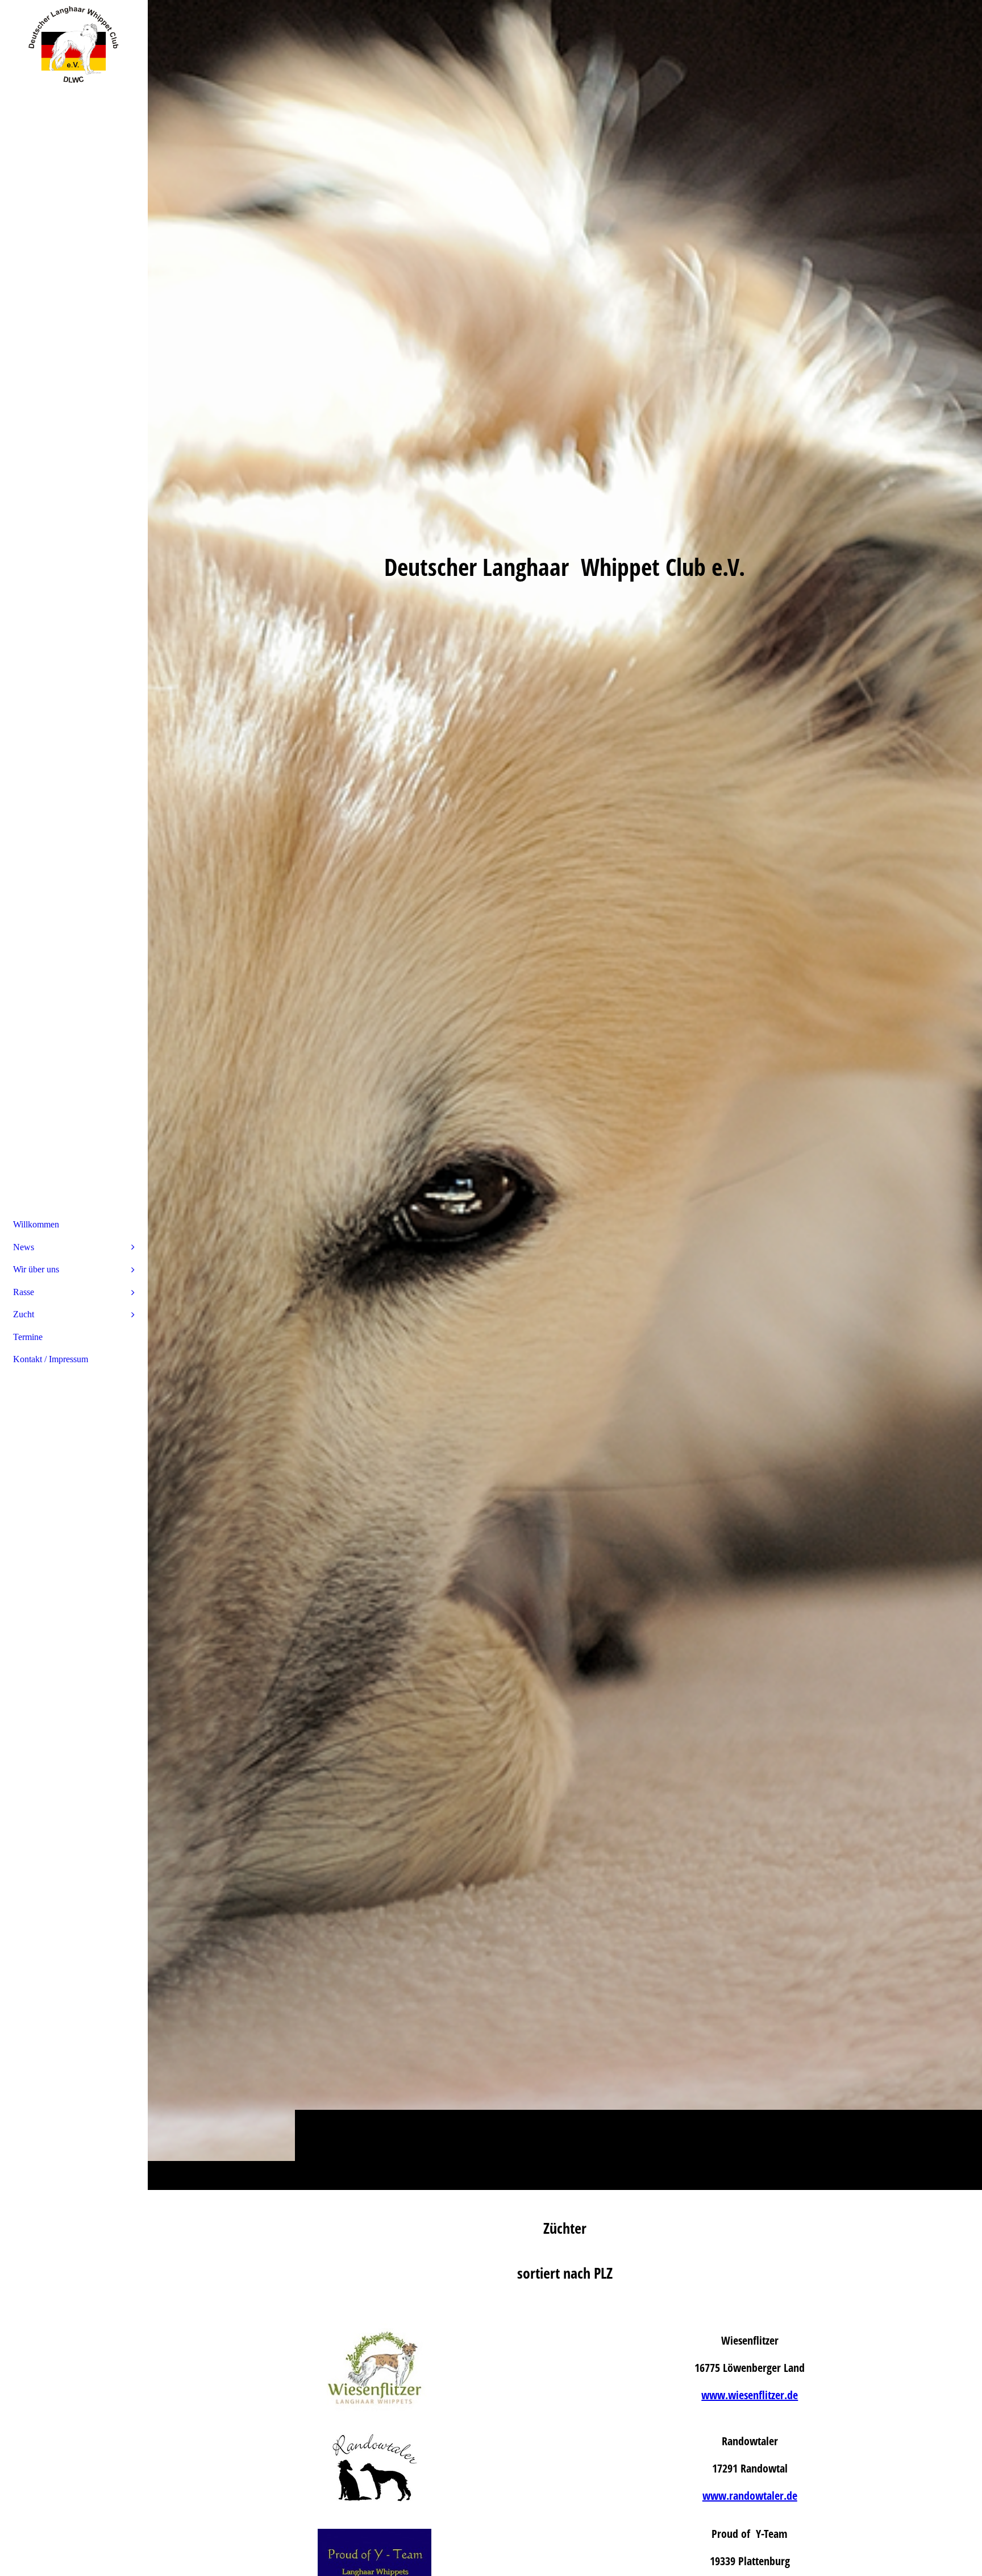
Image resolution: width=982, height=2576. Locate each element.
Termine (28, 1337)
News (24, 1247)
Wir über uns (36, 1269)
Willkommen (36, 1224)
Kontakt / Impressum (51, 1359)
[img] (565, 1095)
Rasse (24, 1292)
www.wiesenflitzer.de (750, 2395)
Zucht (24, 1314)
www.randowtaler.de (750, 2496)
